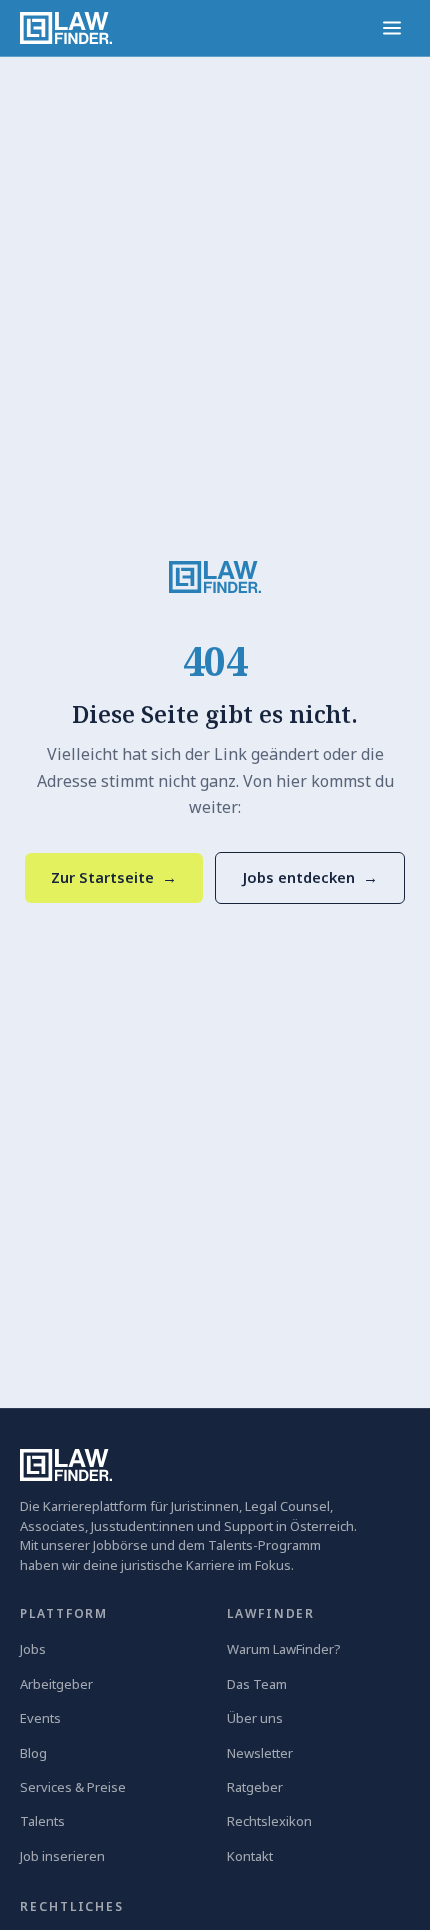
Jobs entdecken (310, 877)
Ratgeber (255, 1787)
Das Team (257, 1684)
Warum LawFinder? (284, 1649)
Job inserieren (62, 1856)
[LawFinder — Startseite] (66, 28)
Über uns (255, 1718)
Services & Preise (73, 1787)
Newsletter (260, 1753)
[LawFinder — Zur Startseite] (215, 577)
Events (40, 1718)
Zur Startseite (114, 877)
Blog (33, 1753)
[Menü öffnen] (392, 28)
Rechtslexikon (269, 1821)
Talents (42, 1821)
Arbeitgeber (56, 1684)
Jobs (33, 1649)
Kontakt (250, 1856)
